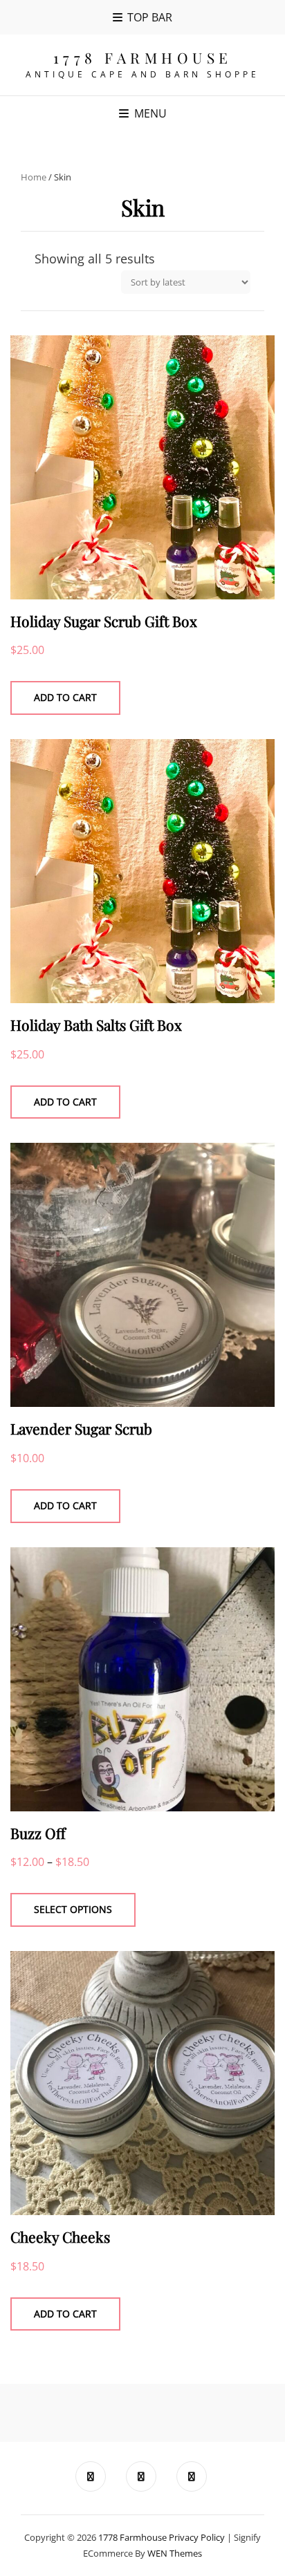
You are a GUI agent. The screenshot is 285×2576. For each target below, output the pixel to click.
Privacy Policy (197, 2537)
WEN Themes (175, 2553)
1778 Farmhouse (143, 57)
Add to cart (65, 697)
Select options (73, 1909)
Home (34, 177)
